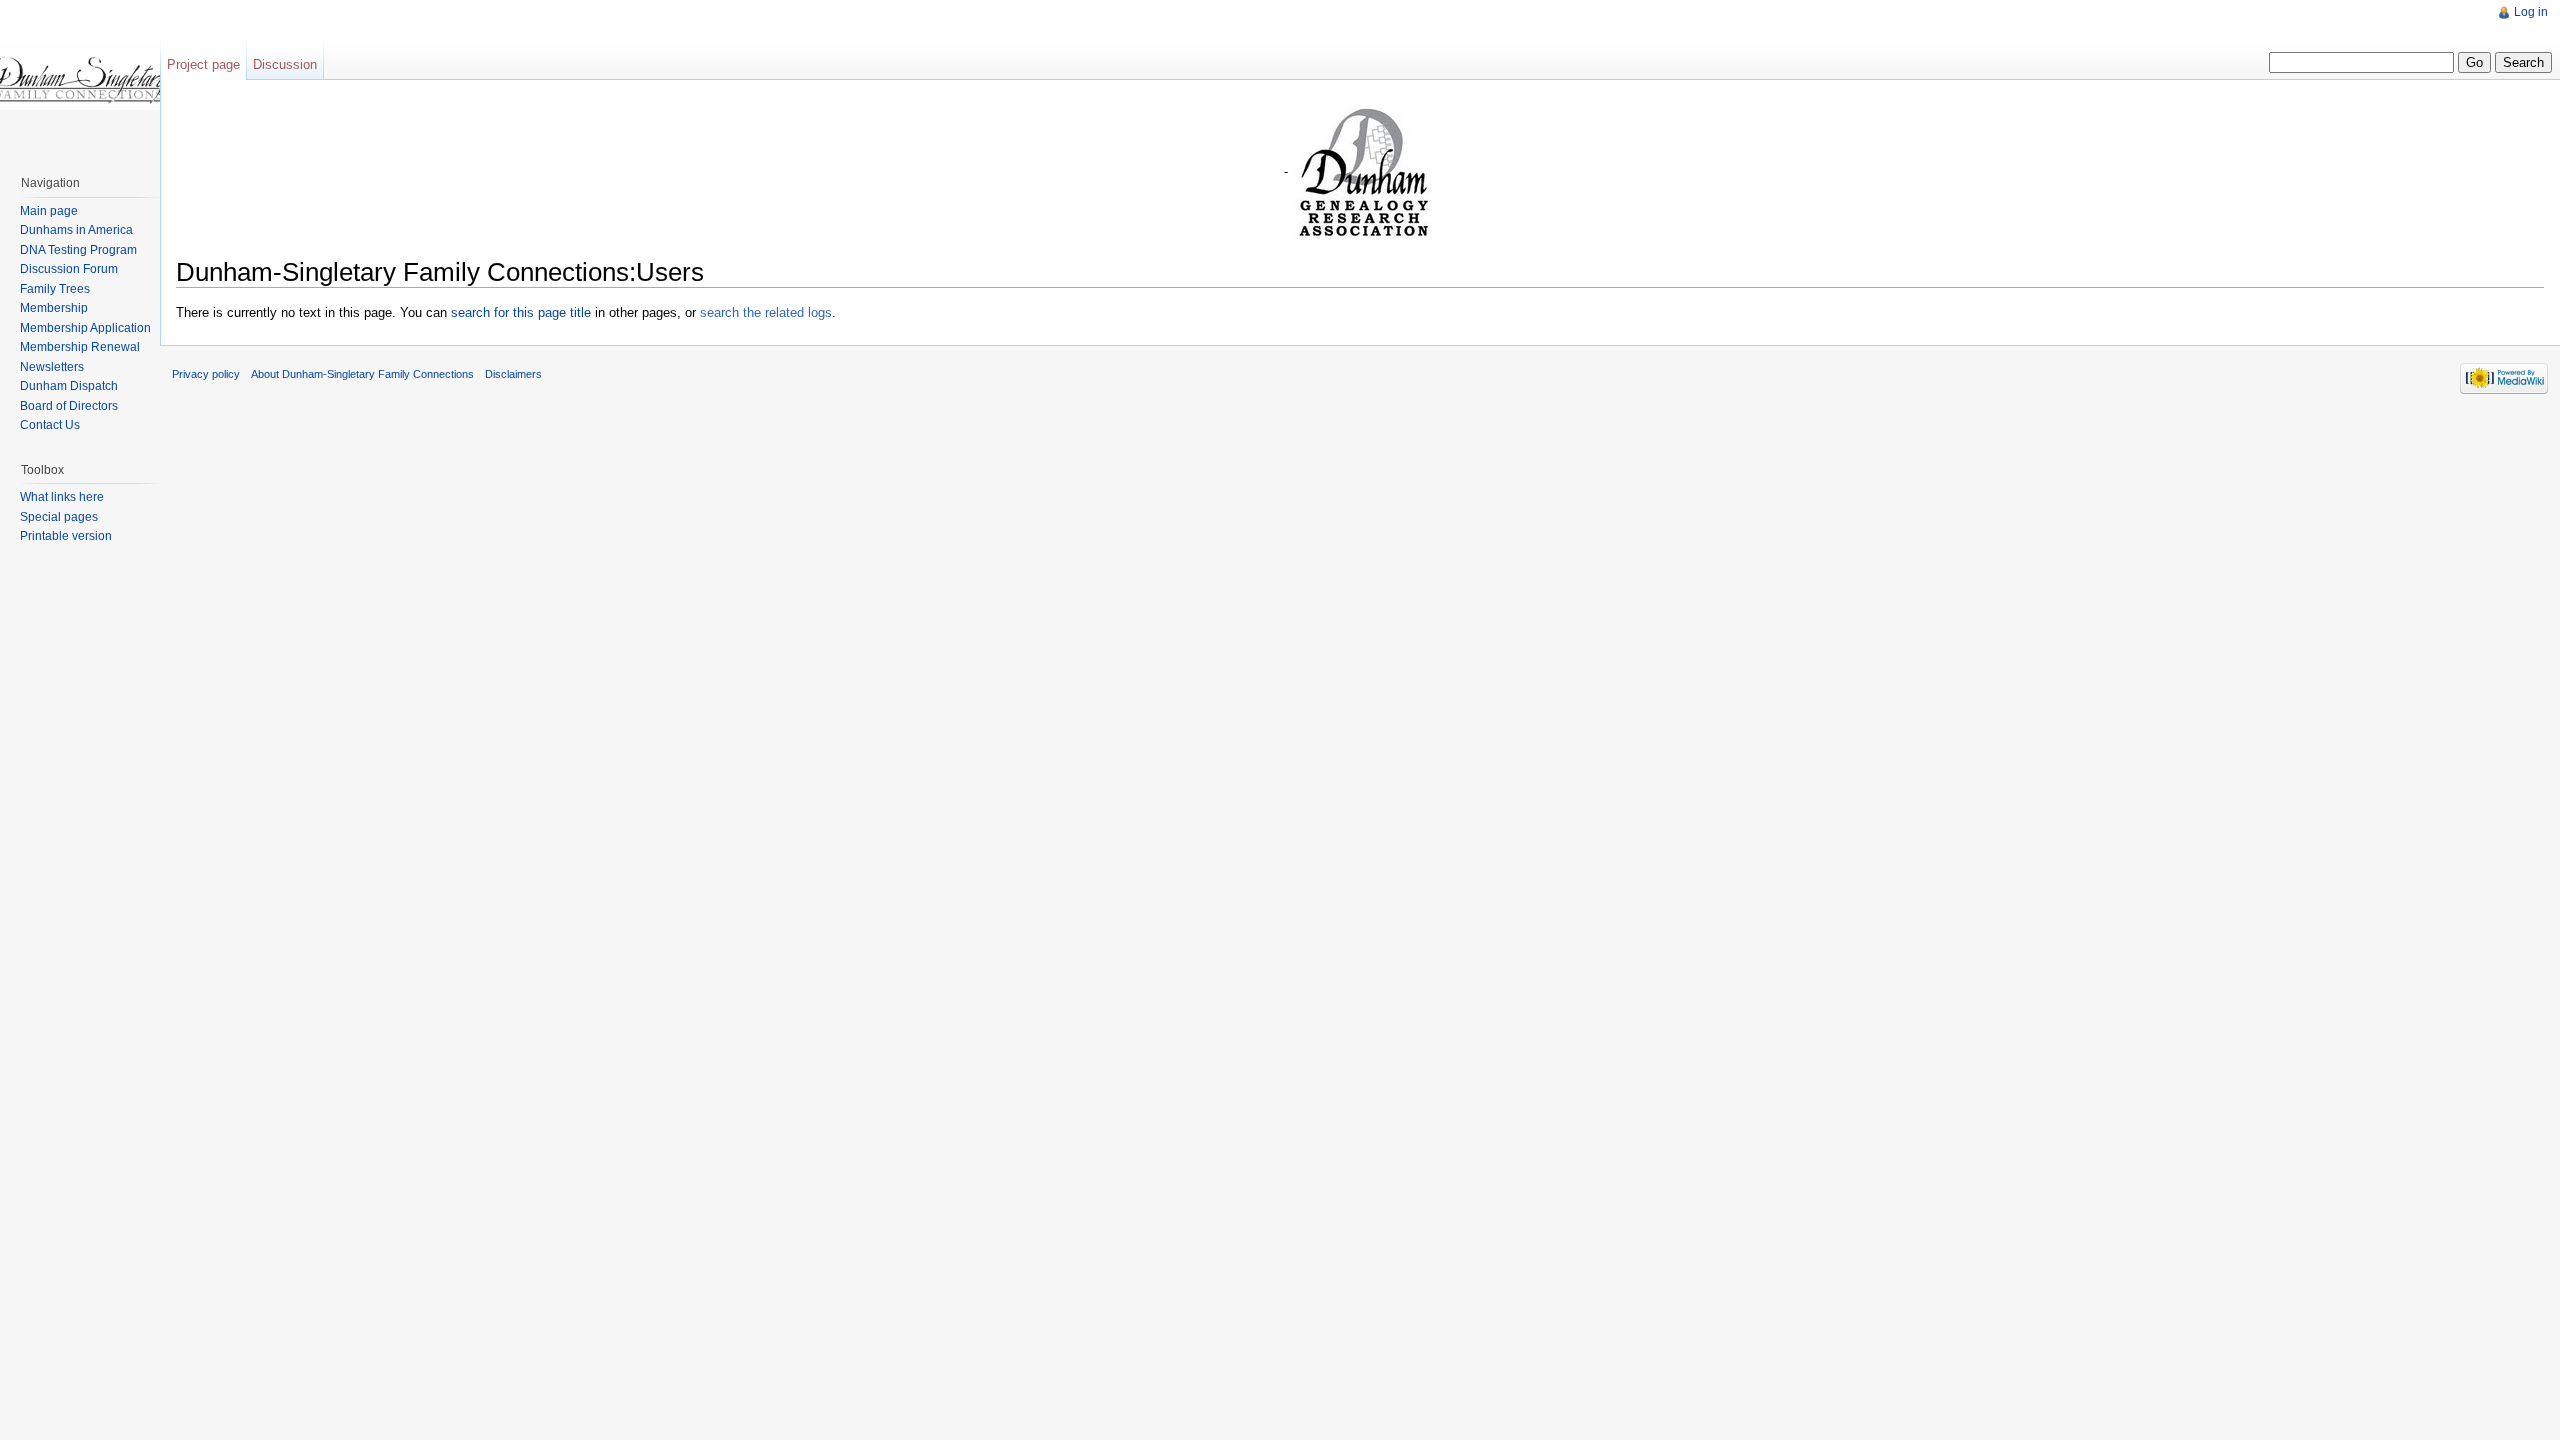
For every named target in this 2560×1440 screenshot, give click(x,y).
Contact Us (50, 425)
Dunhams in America (76, 230)
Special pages (59, 517)
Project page (203, 64)
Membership (54, 308)
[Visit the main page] (80, 80)
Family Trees (55, 289)
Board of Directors (69, 406)
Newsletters (52, 367)
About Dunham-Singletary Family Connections (362, 374)
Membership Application (85, 328)
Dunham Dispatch (69, 386)
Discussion (285, 64)
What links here (62, 497)
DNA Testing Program (78, 250)
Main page (49, 211)
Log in (2531, 12)
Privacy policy (206, 374)
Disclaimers (513, 374)
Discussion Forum (69, 269)
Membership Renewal (80, 347)
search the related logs (766, 312)
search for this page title (521, 312)
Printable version (66, 536)
